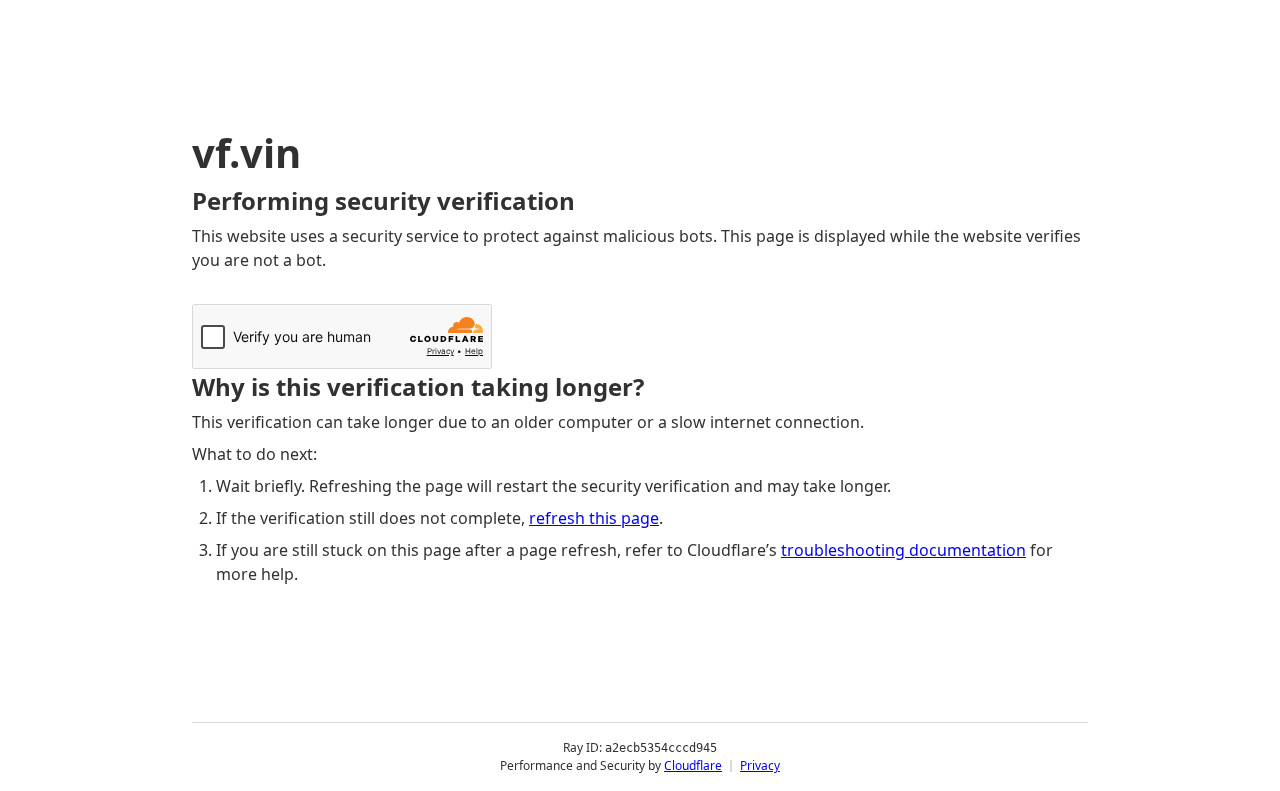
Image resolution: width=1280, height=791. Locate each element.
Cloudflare (693, 765)
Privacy (760, 765)
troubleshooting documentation (903, 550)
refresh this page (594, 518)
